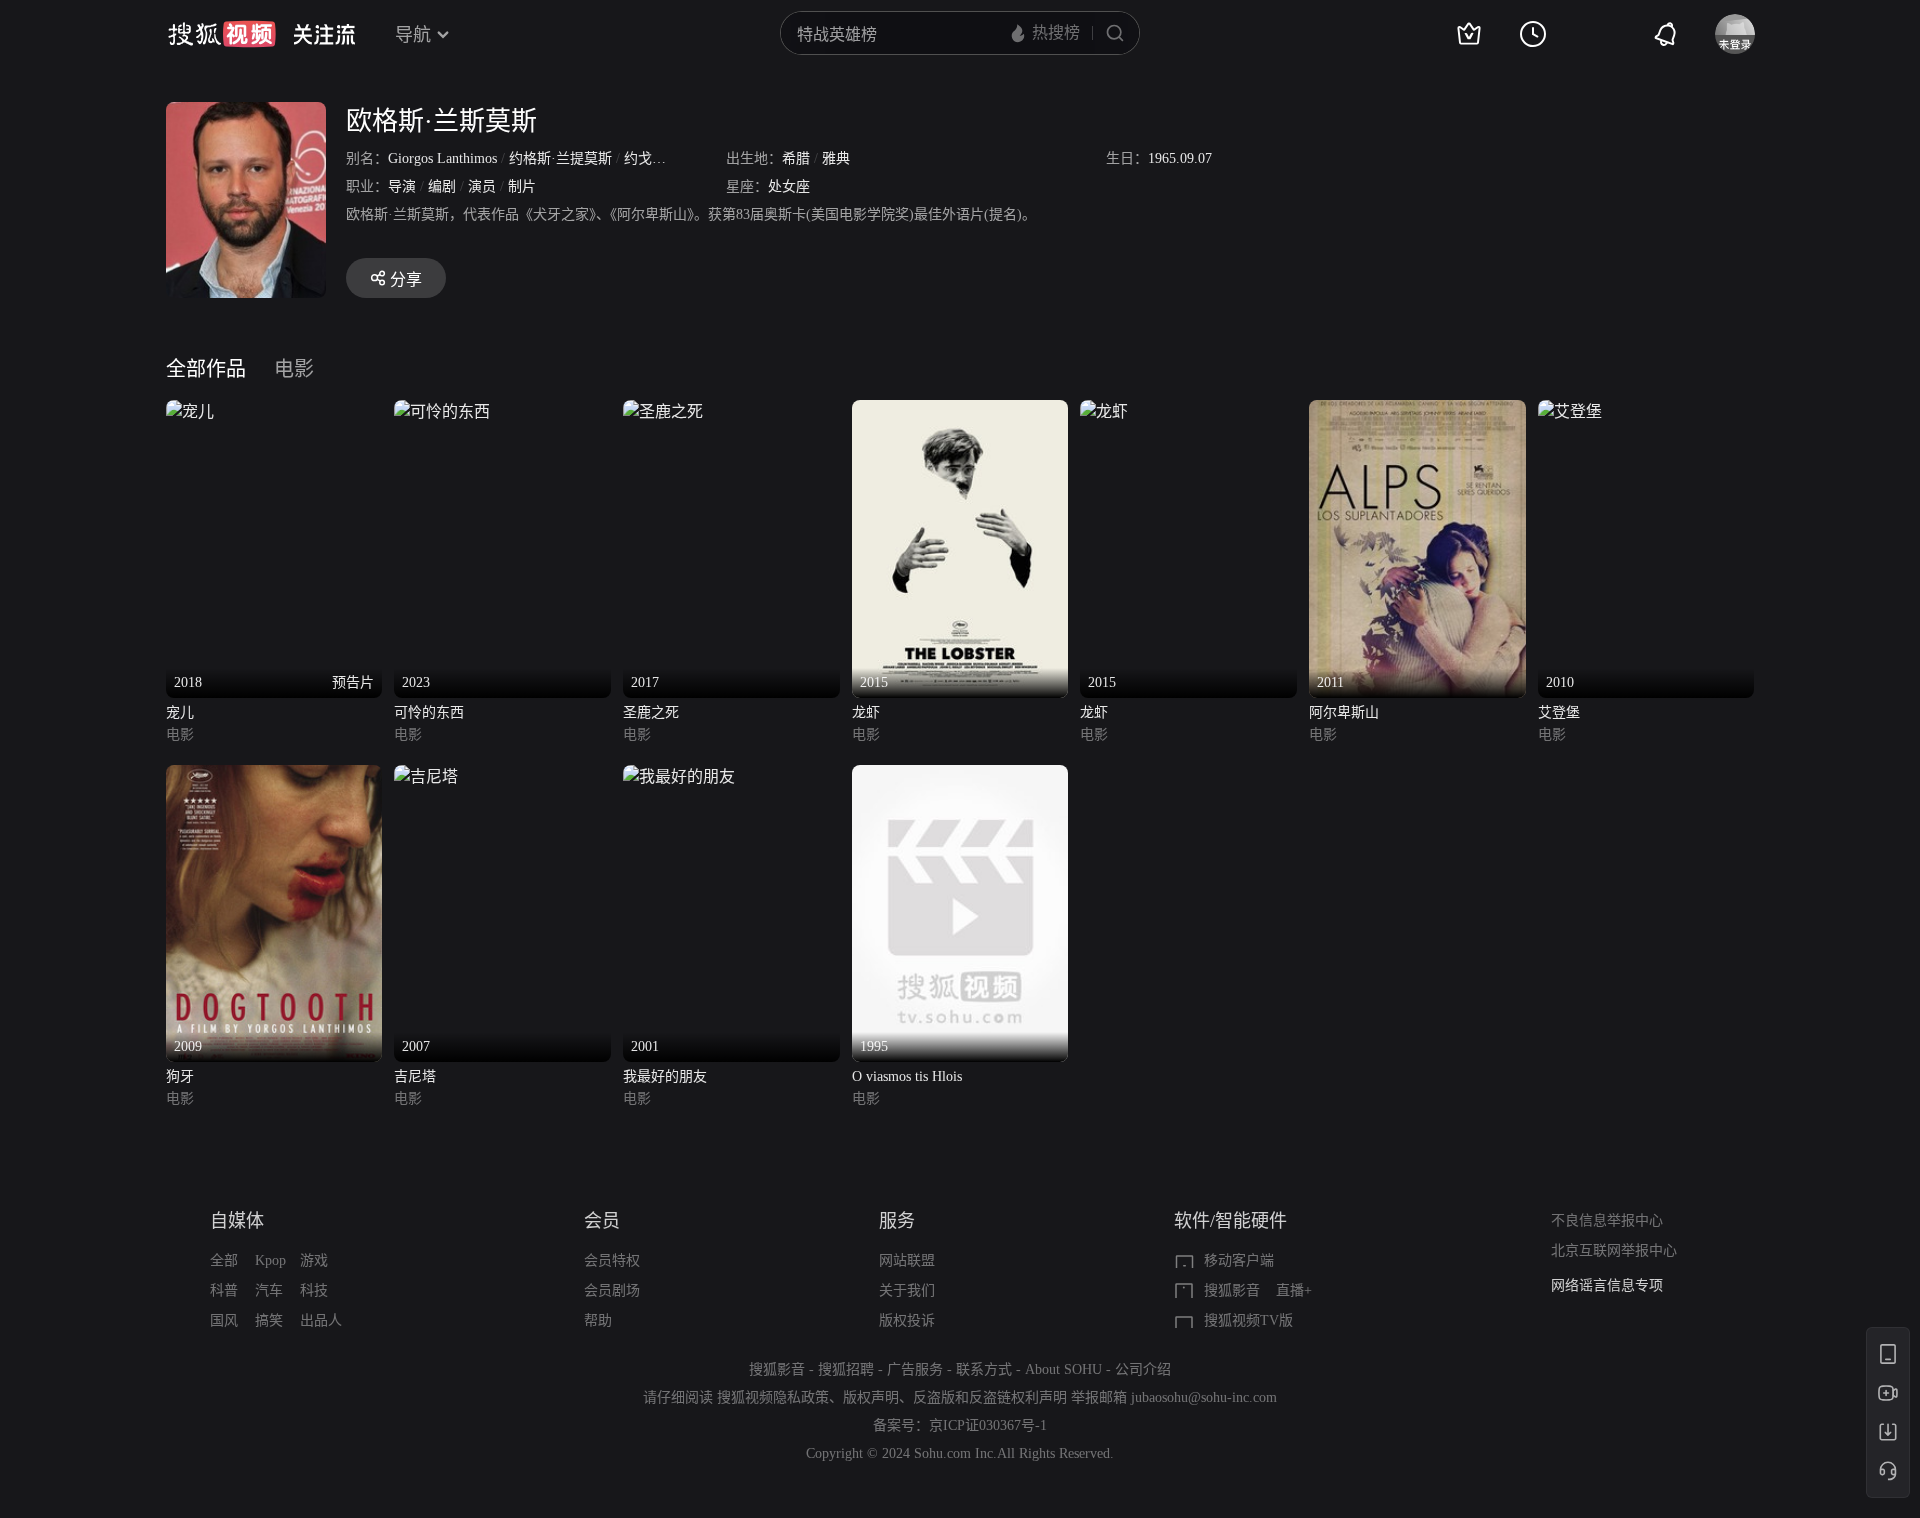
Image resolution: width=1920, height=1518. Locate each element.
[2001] (679, 776)
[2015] (960, 411)
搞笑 (269, 1320)
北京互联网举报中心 (1614, 1250)
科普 (224, 1290)
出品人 (321, 1320)
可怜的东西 (429, 712)
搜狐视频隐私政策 (773, 1397)
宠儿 (180, 712)
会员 (602, 1221)
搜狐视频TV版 (1248, 1320)
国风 (224, 1320)
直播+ (1294, 1290)
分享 (406, 279)
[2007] (426, 776)
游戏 (314, 1260)
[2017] (663, 411)
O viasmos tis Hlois (907, 1076)
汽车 (269, 1290)
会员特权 (612, 1260)
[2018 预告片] (190, 411)
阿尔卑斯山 (1344, 712)
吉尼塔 (415, 1076)
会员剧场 (612, 1290)
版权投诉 (907, 1320)
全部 (224, 1260)
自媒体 (237, 1221)
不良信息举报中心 (1607, 1220)
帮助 (598, 1320)
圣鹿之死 (651, 712)
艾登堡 (1559, 712)
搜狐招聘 (846, 1369)
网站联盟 (907, 1260)
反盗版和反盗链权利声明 (990, 1397)
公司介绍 (1143, 1369)
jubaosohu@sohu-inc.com (1204, 1397)
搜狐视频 (222, 34)
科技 (314, 1290)
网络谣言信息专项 (1607, 1285)
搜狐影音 (1232, 1290)
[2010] (1570, 411)
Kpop (270, 1260)
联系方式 (984, 1369)
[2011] (1417, 411)
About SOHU (1063, 1369)
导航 (413, 35)
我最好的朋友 (665, 1076)
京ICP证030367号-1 (988, 1425)
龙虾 (866, 712)
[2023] (442, 411)
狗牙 (180, 1076)
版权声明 (871, 1397)
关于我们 (907, 1290)
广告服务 (915, 1369)
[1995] (960, 776)
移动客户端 (1239, 1260)
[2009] (274, 776)
